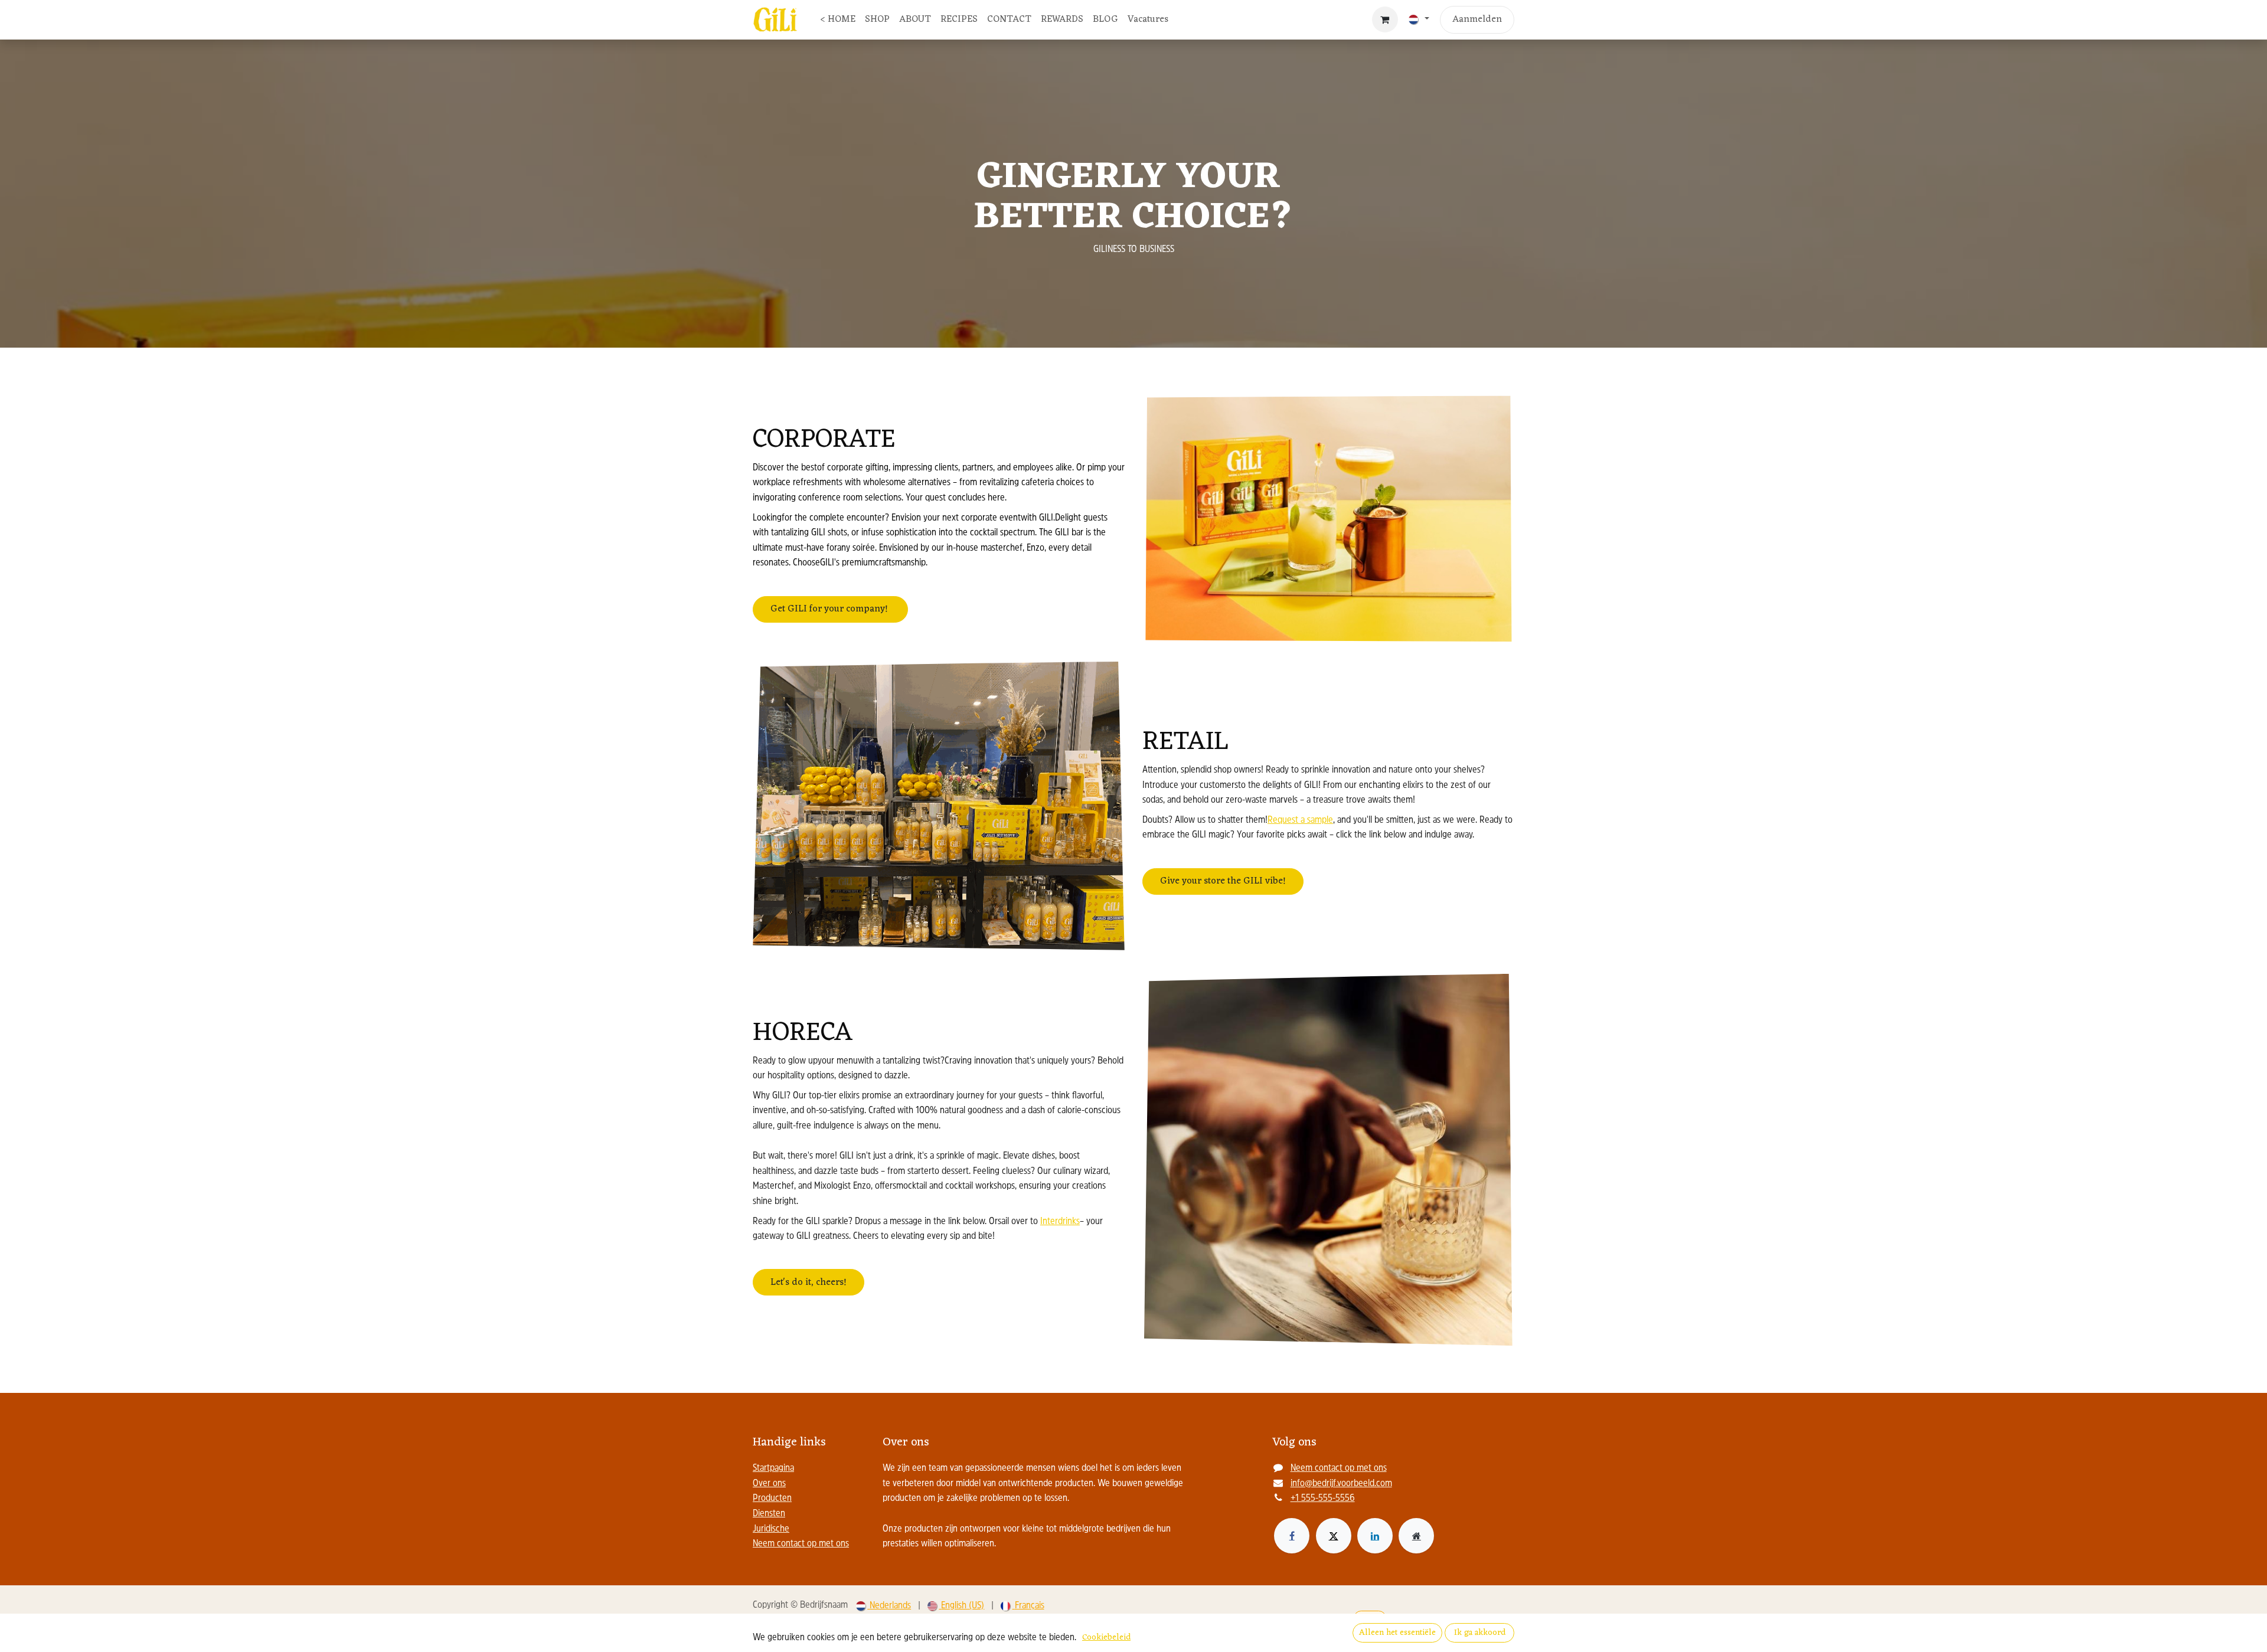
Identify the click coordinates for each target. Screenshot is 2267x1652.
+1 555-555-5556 (1323, 1499)
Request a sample (1300, 820)
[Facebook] (1292, 1536)
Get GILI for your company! (830, 609)
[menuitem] (838, 20)
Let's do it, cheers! (809, 1283)
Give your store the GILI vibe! (1223, 881)
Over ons (769, 1484)
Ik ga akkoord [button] (1480, 1633)
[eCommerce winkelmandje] (1385, 19)
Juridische (771, 1529)
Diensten (769, 1514)
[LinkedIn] (1375, 1536)
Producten (772, 1499)
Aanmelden (1477, 19)
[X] (1334, 1536)
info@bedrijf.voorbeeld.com (1341, 1484)
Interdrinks (1060, 1222)
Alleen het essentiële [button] (1397, 1633)
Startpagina (773, 1468)
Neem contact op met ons (801, 1544)
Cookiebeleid (1106, 1638)
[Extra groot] (1416, 1536)
